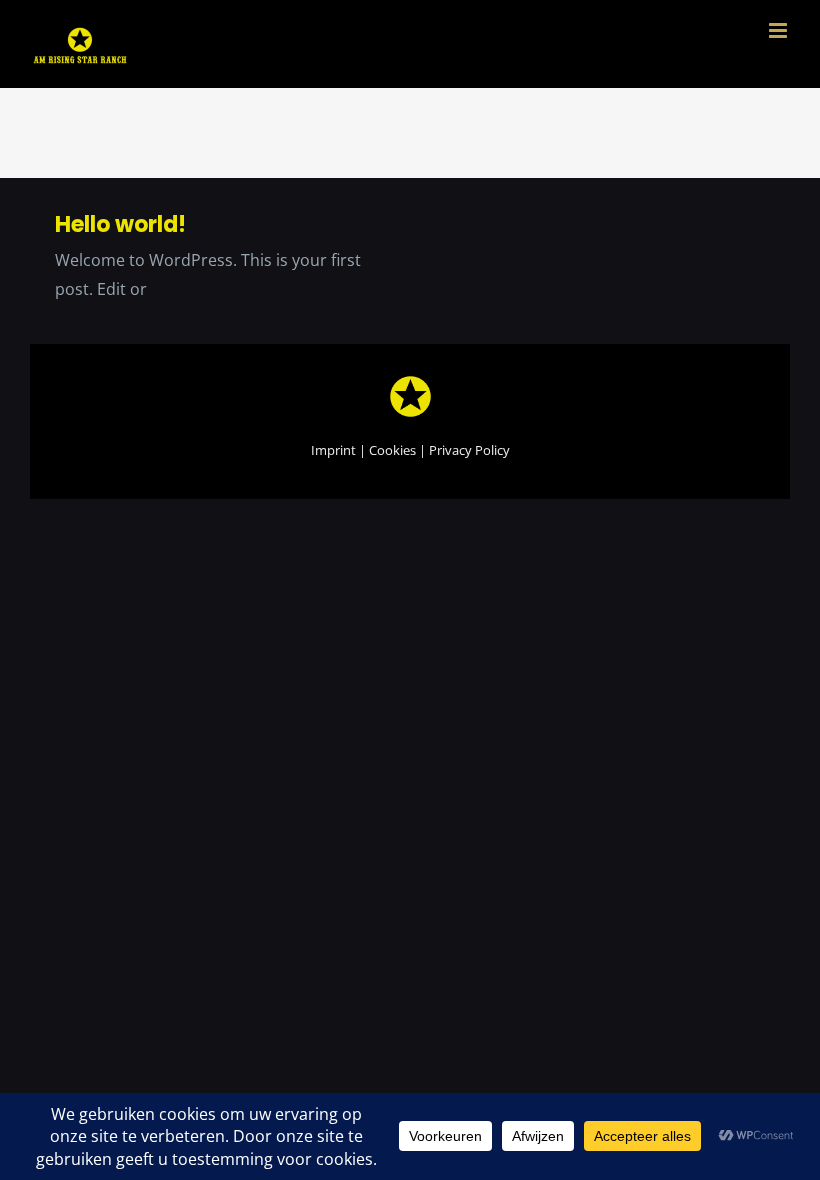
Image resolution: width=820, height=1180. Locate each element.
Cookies (392, 450)
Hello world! (120, 224)
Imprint (333, 450)
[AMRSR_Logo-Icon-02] (410, 382)
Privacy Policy (469, 450)
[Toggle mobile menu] (779, 30)
